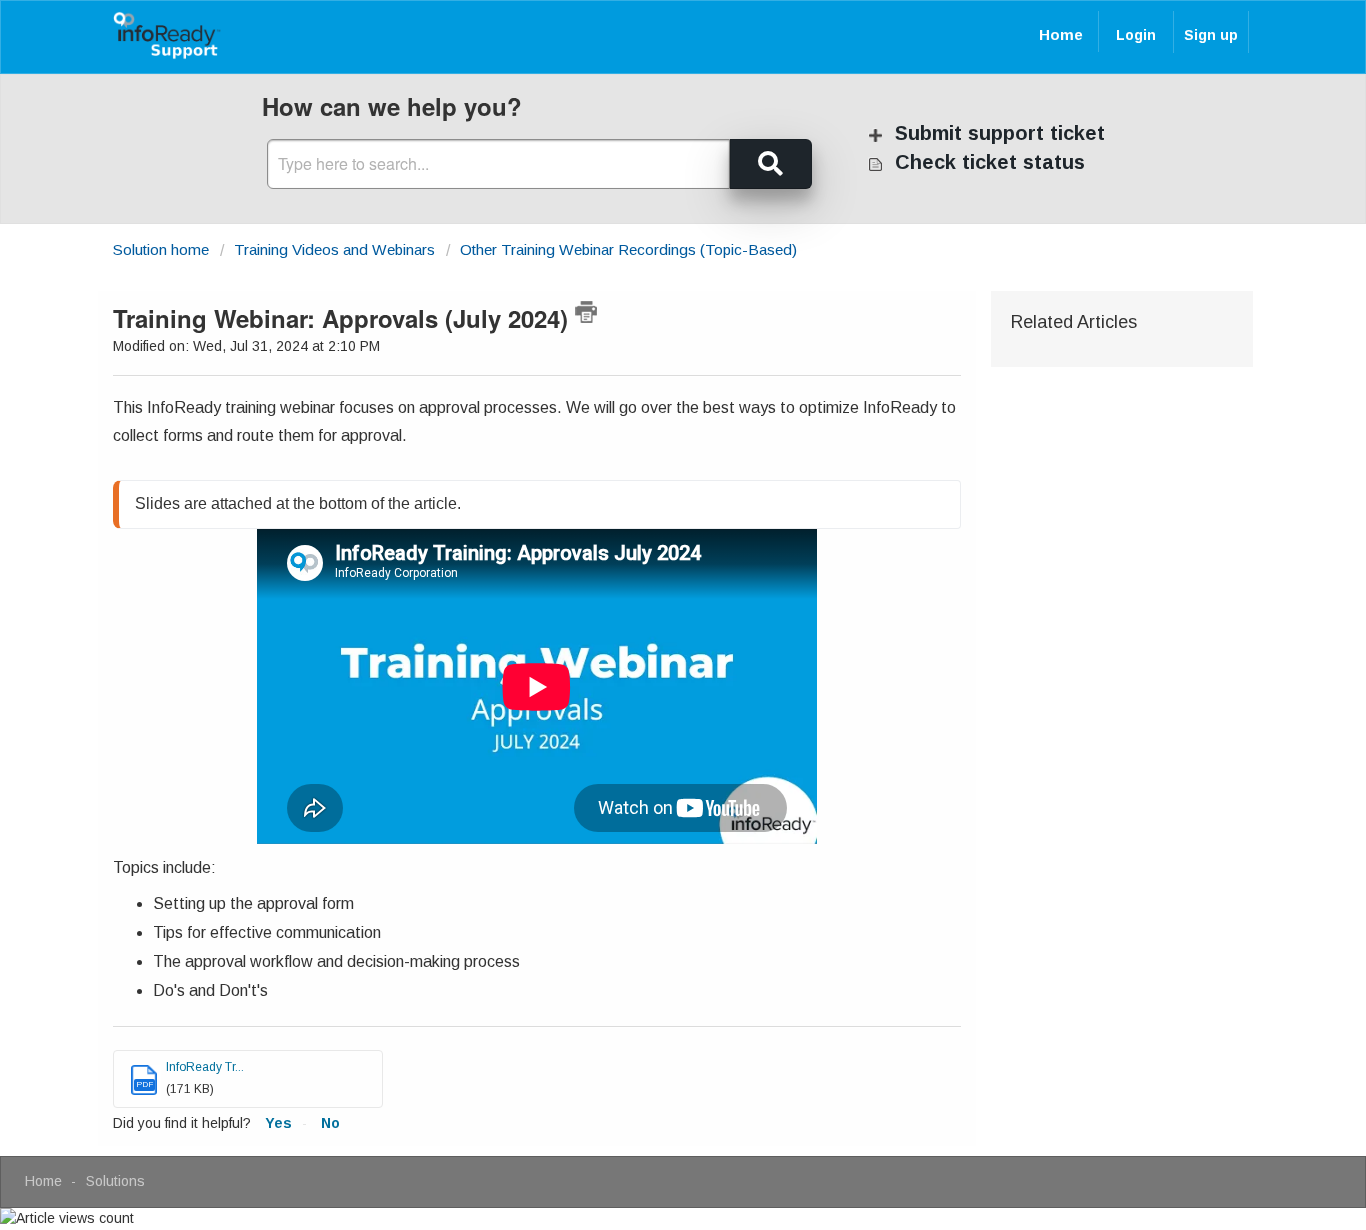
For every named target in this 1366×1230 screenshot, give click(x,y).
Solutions (115, 1181)
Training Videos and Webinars (334, 249)
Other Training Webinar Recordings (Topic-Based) (628, 249)
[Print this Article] (586, 312)
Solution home (163, 249)
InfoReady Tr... (205, 1067)
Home (1061, 34)
